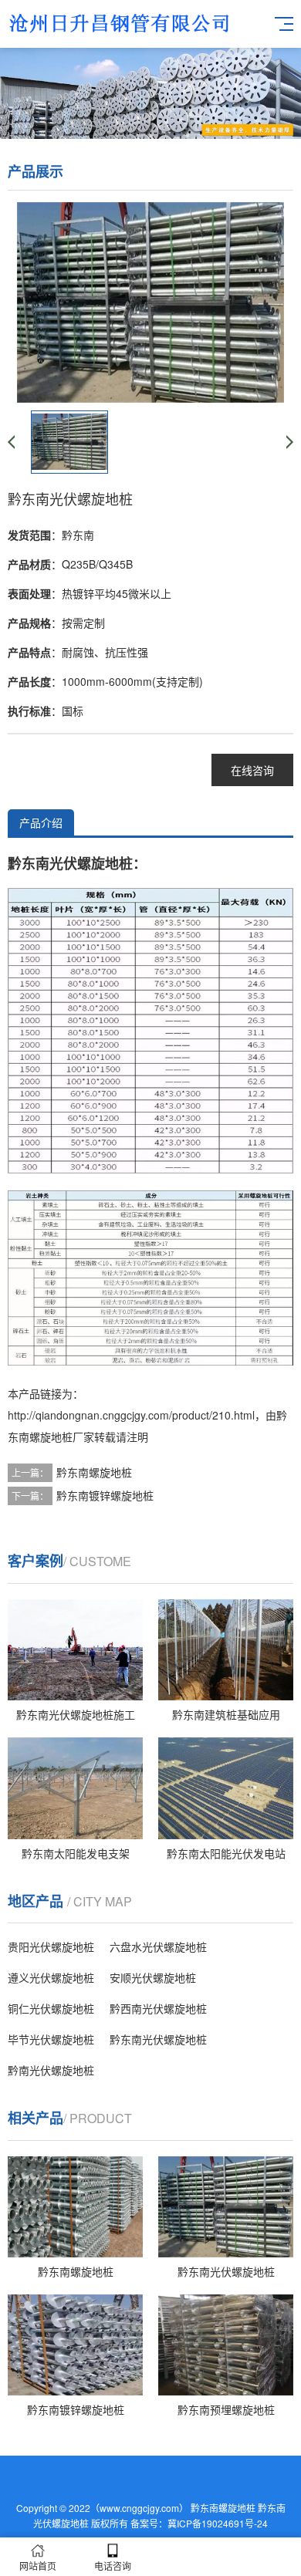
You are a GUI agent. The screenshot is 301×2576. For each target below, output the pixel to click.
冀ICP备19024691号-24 (218, 2523)
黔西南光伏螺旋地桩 (158, 2008)
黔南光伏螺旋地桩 (51, 2070)
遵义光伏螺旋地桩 (51, 1977)
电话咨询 (113, 2566)
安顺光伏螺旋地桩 (153, 1977)
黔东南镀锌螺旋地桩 (105, 1495)
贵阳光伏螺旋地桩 (51, 1946)
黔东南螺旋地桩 (94, 1472)
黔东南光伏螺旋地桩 (158, 2039)
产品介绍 (41, 822)
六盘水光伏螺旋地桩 (158, 1946)
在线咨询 (252, 770)
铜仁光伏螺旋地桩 (51, 2008)
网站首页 (38, 2566)
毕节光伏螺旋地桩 (51, 2039)
